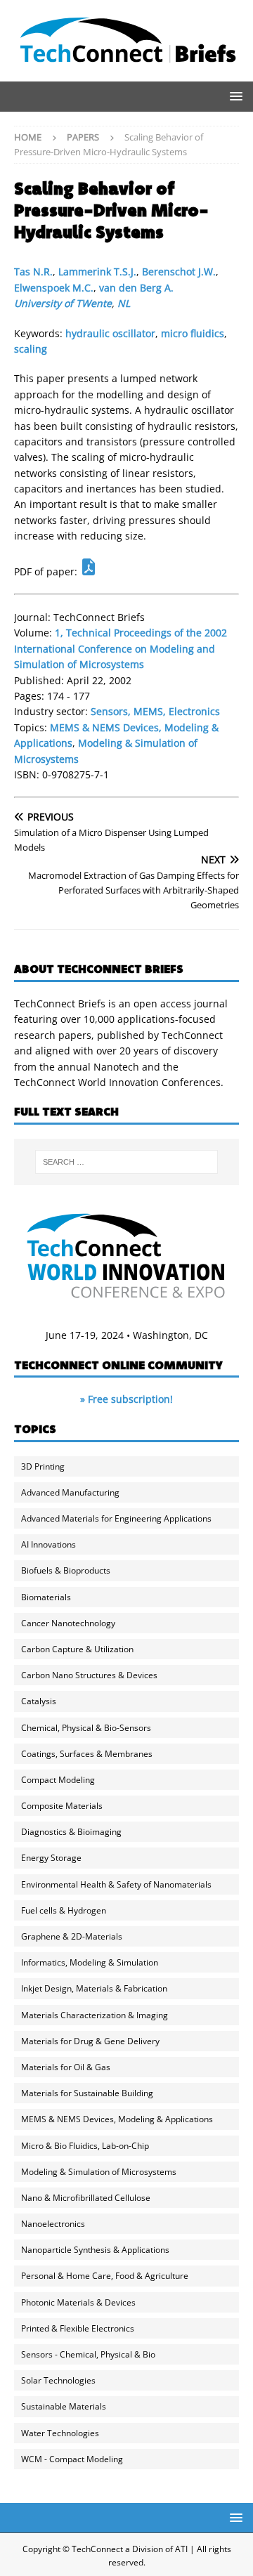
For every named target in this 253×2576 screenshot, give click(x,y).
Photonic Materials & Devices (78, 2302)
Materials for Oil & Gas (66, 2067)
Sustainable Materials (64, 2406)
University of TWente (63, 303)
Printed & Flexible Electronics (78, 2328)
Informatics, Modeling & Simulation (90, 1962)
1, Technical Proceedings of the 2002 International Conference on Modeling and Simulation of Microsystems (121, 648)
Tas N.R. (33, 272)
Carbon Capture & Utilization (77, 1649)
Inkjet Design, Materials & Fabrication (94, 1988)
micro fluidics (193, 333)
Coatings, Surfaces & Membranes (87, 1754)
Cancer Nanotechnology (68, 1623)
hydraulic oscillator (110, 333)
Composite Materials (62, 1806)
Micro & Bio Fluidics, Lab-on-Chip (85, 2146)
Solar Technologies (58, 2380)
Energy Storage (51, 1858)
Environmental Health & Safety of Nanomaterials (116, 1884)
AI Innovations (48, 1544)
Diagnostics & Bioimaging (71, 1832)
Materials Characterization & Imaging (95, 2015)
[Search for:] (126, 1162)
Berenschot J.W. (179, 272)
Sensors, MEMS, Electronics (155, 711)
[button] (234, 96)
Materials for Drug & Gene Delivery (90, 2041)
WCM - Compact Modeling (72, 2459)
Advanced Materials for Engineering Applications (116, 1518)
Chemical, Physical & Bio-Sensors (86, 1728)
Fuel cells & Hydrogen (64, 1910)
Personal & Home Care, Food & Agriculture (105, 2276)
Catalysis (39, 1701)
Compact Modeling (58, 1780)
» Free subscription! (126, 1399)
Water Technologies (60, 2433)
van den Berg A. (136, 288)
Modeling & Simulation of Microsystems (99, 2172)
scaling (31, 349)
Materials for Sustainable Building (87, 2093)
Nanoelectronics (53, 2224)
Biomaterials (46, 1597)
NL (124, 303)
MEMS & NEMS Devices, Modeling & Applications (117, 2119)
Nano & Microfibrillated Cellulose (86, 2198)
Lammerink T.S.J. (97, 272)
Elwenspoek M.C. (54, 288)
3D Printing (43, 1466)
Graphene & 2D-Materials (72, 1936)
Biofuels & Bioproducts (66, 1570)
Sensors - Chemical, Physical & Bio (88, 2354)
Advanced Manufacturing (70, 1492)
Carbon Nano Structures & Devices (89, 1675)
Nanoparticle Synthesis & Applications (95, 2250)
